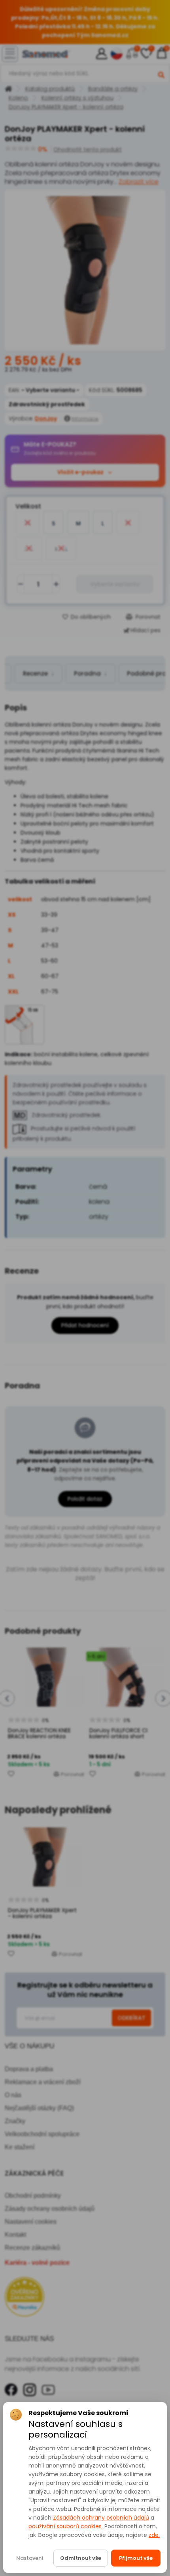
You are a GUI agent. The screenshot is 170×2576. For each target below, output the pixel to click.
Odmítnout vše (81, 2558)
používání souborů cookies (65, 2526)
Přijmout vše (136, 2558)
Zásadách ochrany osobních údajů (101, 2518)
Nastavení (30, 2558)
